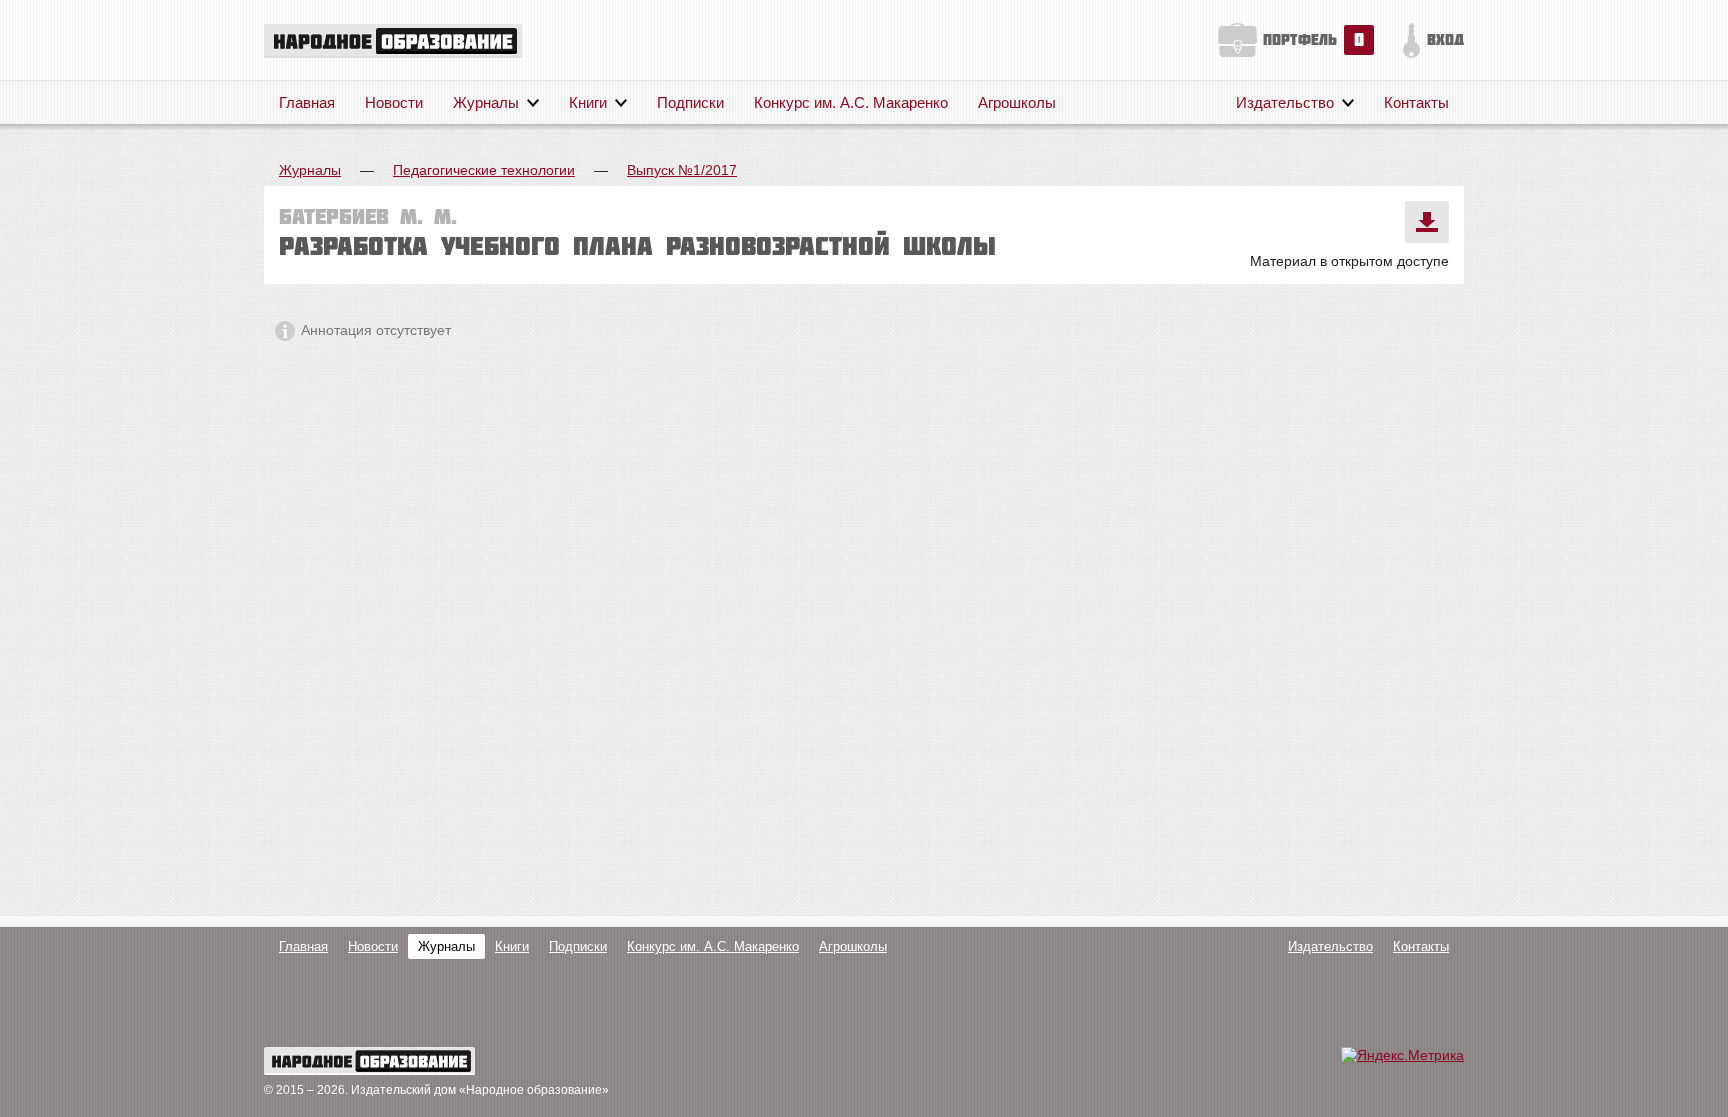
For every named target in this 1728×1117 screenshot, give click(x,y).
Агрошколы (1017, 102)
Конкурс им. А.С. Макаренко (851, 102)
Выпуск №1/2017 (682, 170)
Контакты (1416, 102)
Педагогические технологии (484, 170)
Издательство (1285, 102)
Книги (588, 102)
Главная (307, 102)
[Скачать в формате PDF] (1427, 222)
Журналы (486, 102)
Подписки (690, 102)
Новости (394, 102)
